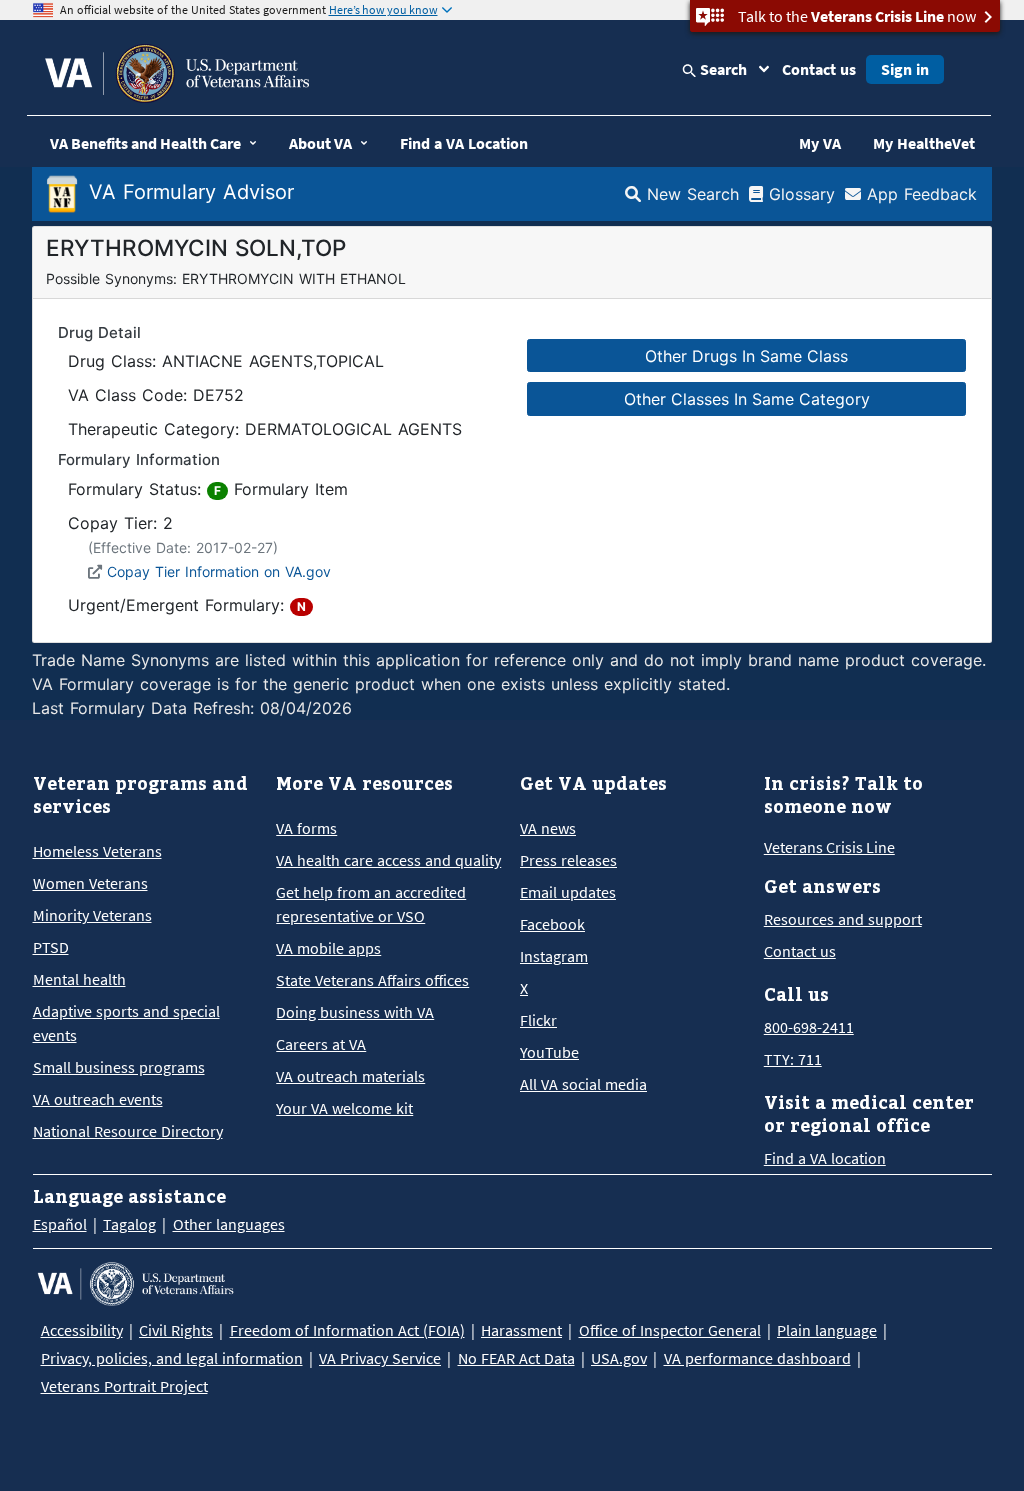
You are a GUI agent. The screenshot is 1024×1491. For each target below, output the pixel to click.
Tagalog (129, 1224)
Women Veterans (90, 883)
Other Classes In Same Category (747, 399)
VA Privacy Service (380, 1358)
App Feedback (919, 194)
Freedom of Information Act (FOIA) (347, 1330)
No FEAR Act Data (516, 1358)
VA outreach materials (350, 1076)
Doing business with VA (355, 1012)
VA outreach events (98, 1099)
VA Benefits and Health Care (145, 143)
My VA (820, 143)
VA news (548, 828)
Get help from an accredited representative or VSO (371, 904)
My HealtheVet (924, 143)
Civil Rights (176, 1330)
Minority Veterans (92, 915)
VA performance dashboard (757, 1358)
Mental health (79, 979)
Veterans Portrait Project (124, 1386)
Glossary (799, 194)
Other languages (229, 1224)
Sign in (905, 69)
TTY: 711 (793, 1059)
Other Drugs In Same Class (746, 356)
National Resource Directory (128, 1131)
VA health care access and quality (388, 860)
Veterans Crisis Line (829, 847)
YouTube (549, 1052)
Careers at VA (321, 1044)
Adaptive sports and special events (126, 1023)
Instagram (554, 956)
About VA (320, 143)
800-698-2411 (809, 1027)
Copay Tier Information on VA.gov (219, 571)
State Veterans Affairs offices (372, 980)
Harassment (521, 1330)
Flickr (538, 1020)
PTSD (51, 947)
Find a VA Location (464, 143)
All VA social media (583, 1084)
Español (60, 1224)
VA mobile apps (328, 948)
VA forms (306, 828)
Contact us (819, 69)
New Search (690, 194)
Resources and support (843, 919)
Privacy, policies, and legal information (172, 1358)
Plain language (827, 1330)
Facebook (552, 924)
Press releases (568, 860)
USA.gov (619, 1358)
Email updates (568, 892)
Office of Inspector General (670, 1330)
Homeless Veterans (97, 851)
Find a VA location (825, 1158)
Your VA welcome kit (344, 1108)
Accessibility (82, 1330)
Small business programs (119, 1067)
